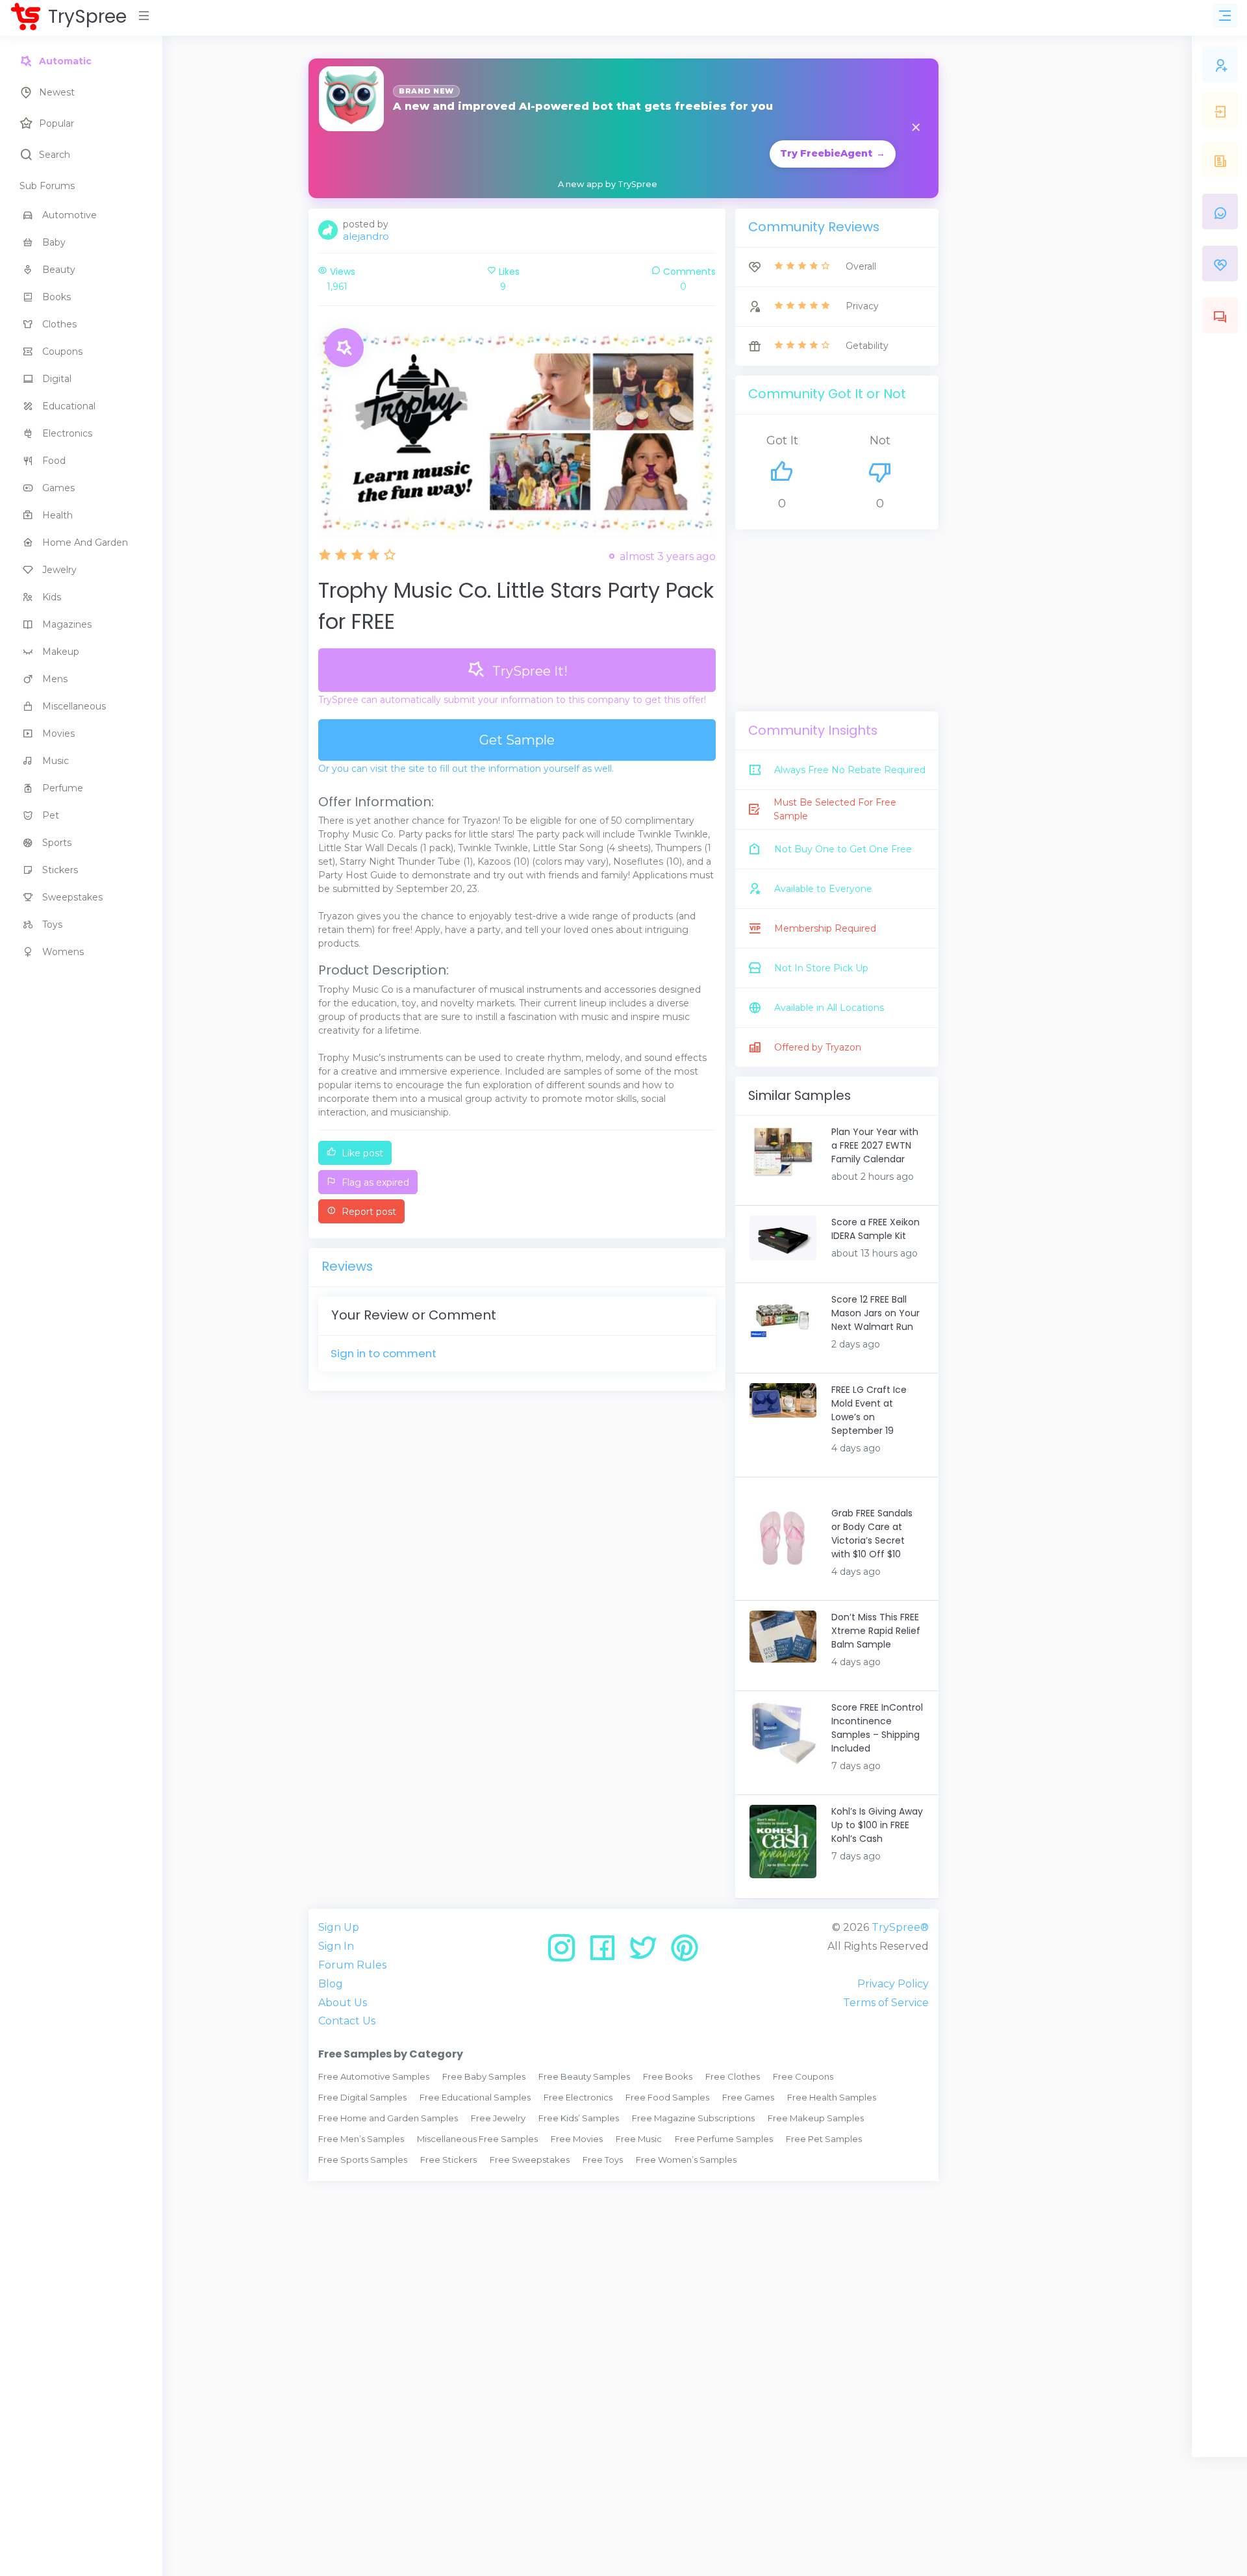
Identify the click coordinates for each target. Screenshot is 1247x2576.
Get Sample (517, 740)
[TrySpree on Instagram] (566, 1953)
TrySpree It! (528, 671)
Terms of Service (886, 2003)
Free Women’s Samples (686, 2160)
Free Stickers (448, 2160)
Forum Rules (352, 1965)
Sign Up (339, 1927)
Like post (361, 1153)
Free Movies (577, 2139)
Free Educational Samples (475, 2097)
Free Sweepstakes (530, 2160)
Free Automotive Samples (374, 2076)
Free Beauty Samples (584, 2076)
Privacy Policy (893, 1984)
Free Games (748, 2097)
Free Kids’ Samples (579, 2118)
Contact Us (347, 2021)
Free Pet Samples (824, 2139)
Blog (331, 1984)
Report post (368, 1212)
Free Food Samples (667, 2097)
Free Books (668, 2076)
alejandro (366, 236)
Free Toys (603, 2160)
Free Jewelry (498, 2118)
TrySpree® (900, 1927)
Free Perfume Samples (724, 2139)
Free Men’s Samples (361, 2139)
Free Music (639, 2139)
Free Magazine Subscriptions (693, 2118)
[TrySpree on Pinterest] (685, 1953)
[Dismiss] (916, 128)
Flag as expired (374, 1182)
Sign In (336, 1946)
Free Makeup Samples (816, 2118)
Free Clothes (733, 2076)
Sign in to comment (384, 1353)
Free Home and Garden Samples (388, 2118)
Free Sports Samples (363, 2160)
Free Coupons (803, 2076)
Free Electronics (578, 2097)
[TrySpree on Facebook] (607, 1953)
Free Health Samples (832, 2097)
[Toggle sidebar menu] (1225, 16)
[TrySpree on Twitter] (648, 1953)
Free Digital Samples (362, 2097)
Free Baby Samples (484, 2076)
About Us (343, 2003)
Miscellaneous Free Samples (477, 2139)
